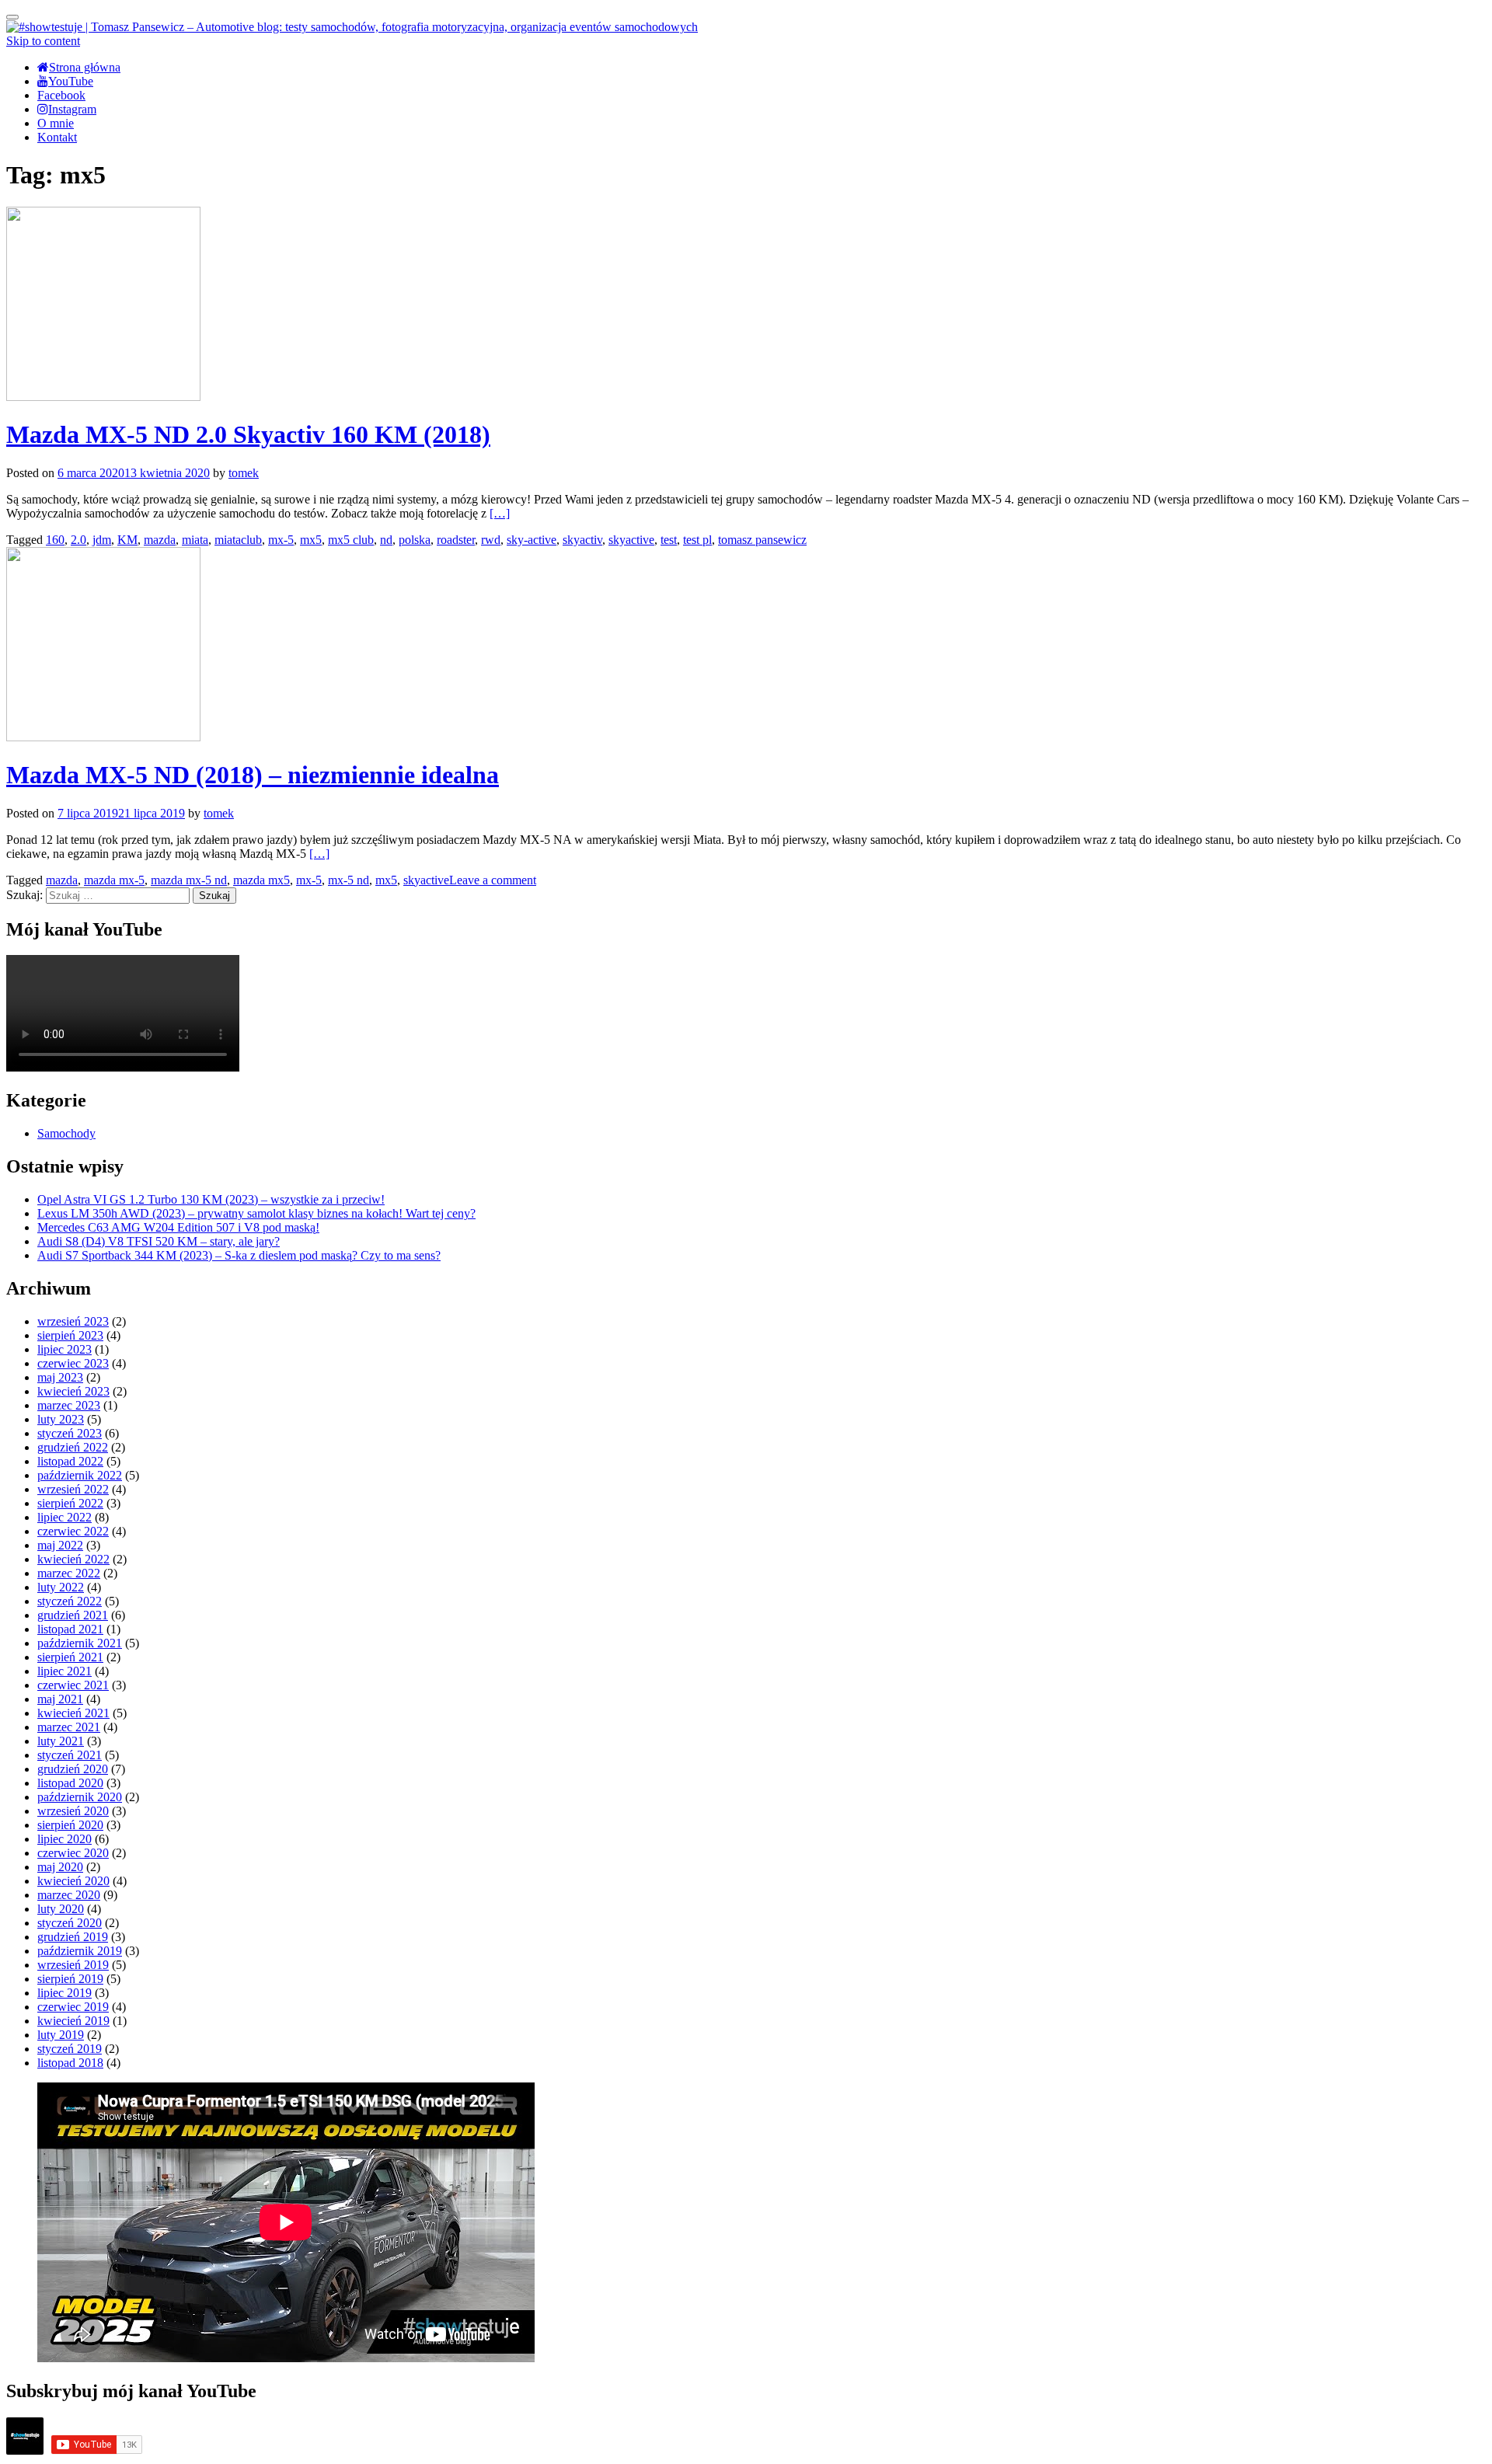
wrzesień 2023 (73, 1321)
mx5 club (351, 540)
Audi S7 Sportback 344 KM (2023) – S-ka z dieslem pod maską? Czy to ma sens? (239, 1255)
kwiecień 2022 (73, 1559)
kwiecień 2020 (73, 1881)
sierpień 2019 (70, 1979)
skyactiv (582, 540)
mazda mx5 (261, 880)
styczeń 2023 (70, 1433)
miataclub (238, 540)
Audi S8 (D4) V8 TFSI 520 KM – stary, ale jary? (159, 1241)
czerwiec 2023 (73, 1363)
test (669, 540)
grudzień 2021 (73, 1615)
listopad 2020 (70, 1783)
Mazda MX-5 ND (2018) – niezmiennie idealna (253, 775)
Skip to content (43, 41)
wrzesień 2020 (73, 1811)
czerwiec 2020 (73, 1853)
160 (55, 540)
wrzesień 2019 (73, 1965)
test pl (697, 540)
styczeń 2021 (70, 1755)
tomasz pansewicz (762, 540)
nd (386, 540)
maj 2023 (60, 1377)
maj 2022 (60, 1545)
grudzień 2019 (73, 1937)
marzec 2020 (69, 1895)
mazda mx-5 (114, 880)
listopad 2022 (70, 1461)
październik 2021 (80, 1643)
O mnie (56, 123)
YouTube (71, 81)
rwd (491, 540)
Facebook (61, 95)
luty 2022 (61, 1587)
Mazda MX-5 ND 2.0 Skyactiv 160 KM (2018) (248, 434)
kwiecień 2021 (73, 1713)
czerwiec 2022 (73, 1531)
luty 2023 (61, 1419)
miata (195, 540)
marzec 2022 (69, 1573)
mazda (160, 540)
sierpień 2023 (70, 1335)
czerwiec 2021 (73, 1685)
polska (415, 540)
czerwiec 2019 (73, 2007)
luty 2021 (61, 1741)
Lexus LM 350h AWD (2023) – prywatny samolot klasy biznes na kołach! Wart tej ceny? (256, 1213)
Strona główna (85, 67)
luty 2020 (61, 1909)
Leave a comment (493, 880)
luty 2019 (61, 2035)
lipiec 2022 (64, 1517)
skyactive (631, 540)
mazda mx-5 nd (189, 880)
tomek (244, 473)
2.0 (78, 540)
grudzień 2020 (73, 1769)
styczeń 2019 (70, 2049)
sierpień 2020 (70, 1825)
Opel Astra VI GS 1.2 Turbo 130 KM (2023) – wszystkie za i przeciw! (211, 1199)
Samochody (66, 1133)
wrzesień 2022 (73, 1489)
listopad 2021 (70, 1629)
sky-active (532, 540)
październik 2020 (80, 1797)
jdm (102, 540)
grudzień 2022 (73, 1447)
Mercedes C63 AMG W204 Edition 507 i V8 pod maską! (178, 1227)
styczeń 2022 (70, 1601)
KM (127, 540)
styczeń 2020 (70, 1923)
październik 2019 (80, 1951)
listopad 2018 (70, 2063)
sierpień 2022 (70, 1503)
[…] (500, 513)
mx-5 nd (349, 880)
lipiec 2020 (64, 1839)
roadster (456, 540)
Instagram (72, 109)
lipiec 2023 (64, 1349)
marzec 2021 (69, 1727)
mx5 (311, 540)
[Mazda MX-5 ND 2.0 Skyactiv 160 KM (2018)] (103, 397)
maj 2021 (60, 1699)
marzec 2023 (69, 1405)
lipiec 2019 (64, 1993)
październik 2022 (80, 1475)
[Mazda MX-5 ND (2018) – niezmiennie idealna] (103, 737)
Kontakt (57, 137)
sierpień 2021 (70, 1657)
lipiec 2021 (64, 1671)
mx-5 (281, 540)
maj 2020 (60, 1867)
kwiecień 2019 (73, 2021)
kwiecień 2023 (73, 1391)
